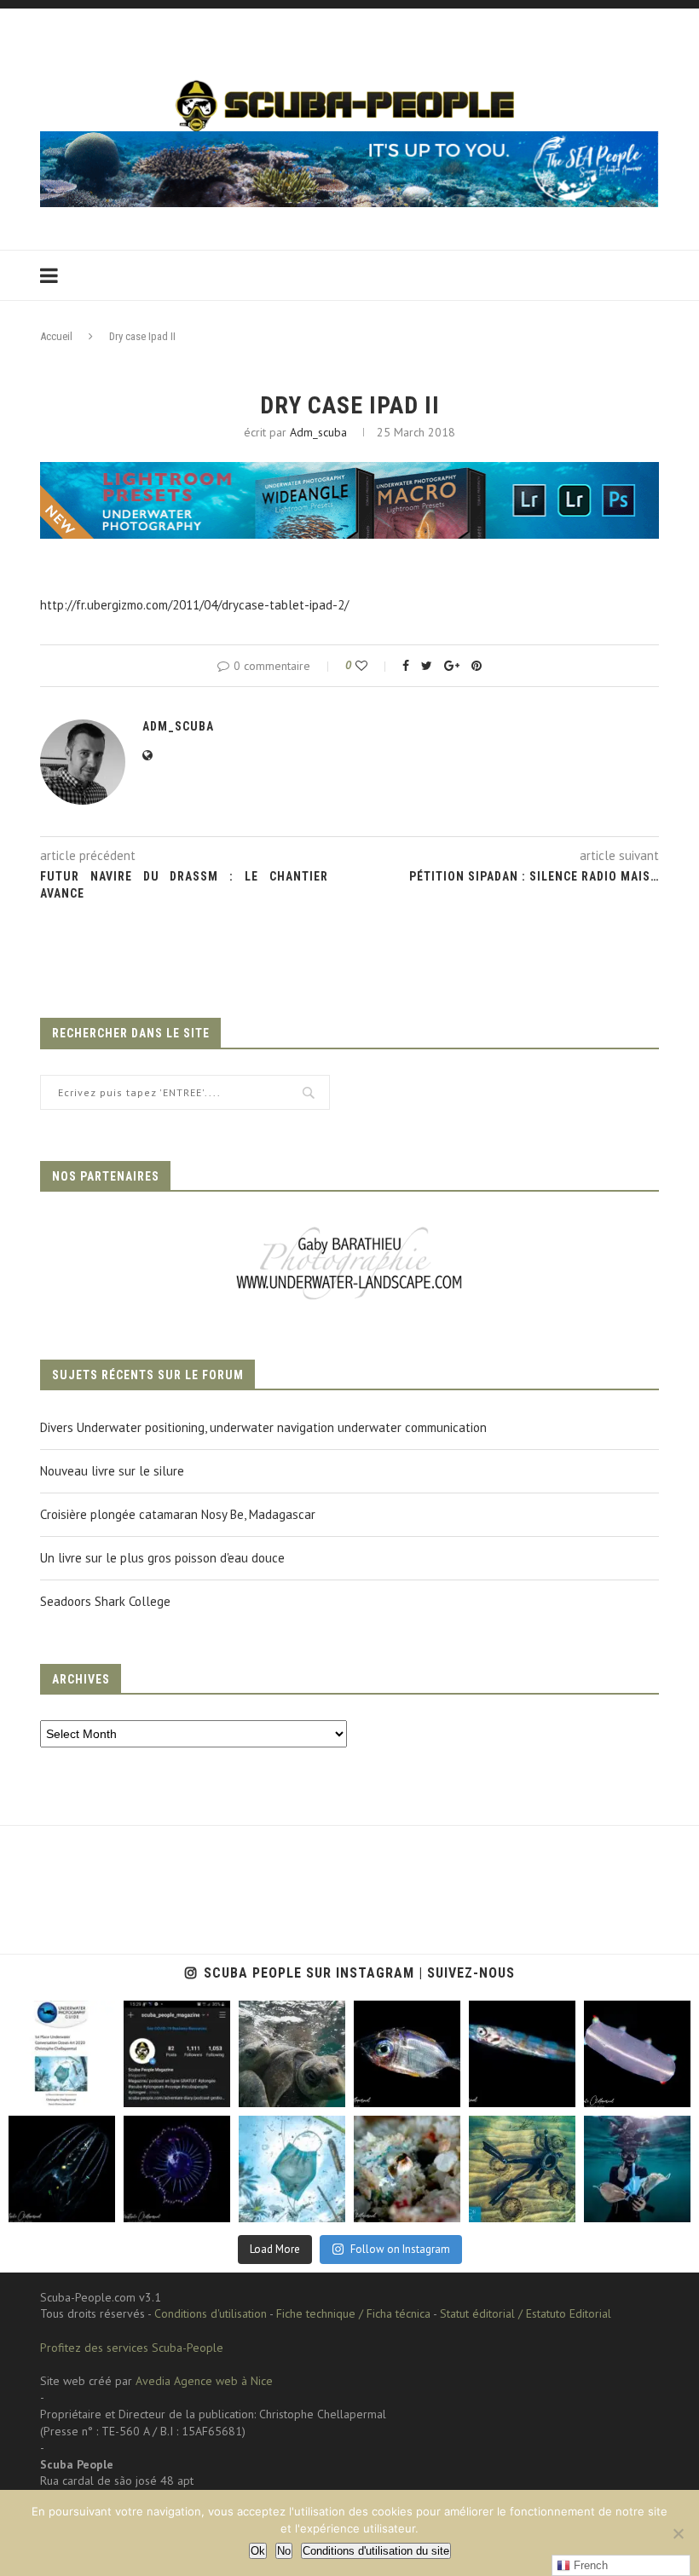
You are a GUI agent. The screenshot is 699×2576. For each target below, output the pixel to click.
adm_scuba (318, 432)
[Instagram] (98, 2091)
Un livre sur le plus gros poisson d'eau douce (162, 1558)
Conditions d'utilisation (211, 2313)
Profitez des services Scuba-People (132, 2348)
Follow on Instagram (400, 2249)
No (284, 2551)
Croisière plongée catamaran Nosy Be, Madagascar (178, 1514)
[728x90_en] (349, 474)
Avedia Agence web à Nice (204, 2381)
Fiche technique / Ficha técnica (353, 2313)
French (589, 2565)
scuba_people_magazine (60, 2021)
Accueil (56, 336)
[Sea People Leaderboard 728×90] (349, 139)
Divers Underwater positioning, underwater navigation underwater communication (263, 1427)
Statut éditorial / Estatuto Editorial (526, 2313)
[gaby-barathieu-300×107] (349, 1229)
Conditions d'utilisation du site (376, 2551)
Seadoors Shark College (105, 1601)
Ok (258, 2551)
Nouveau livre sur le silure (112, 1471)
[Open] (62, 2054)
